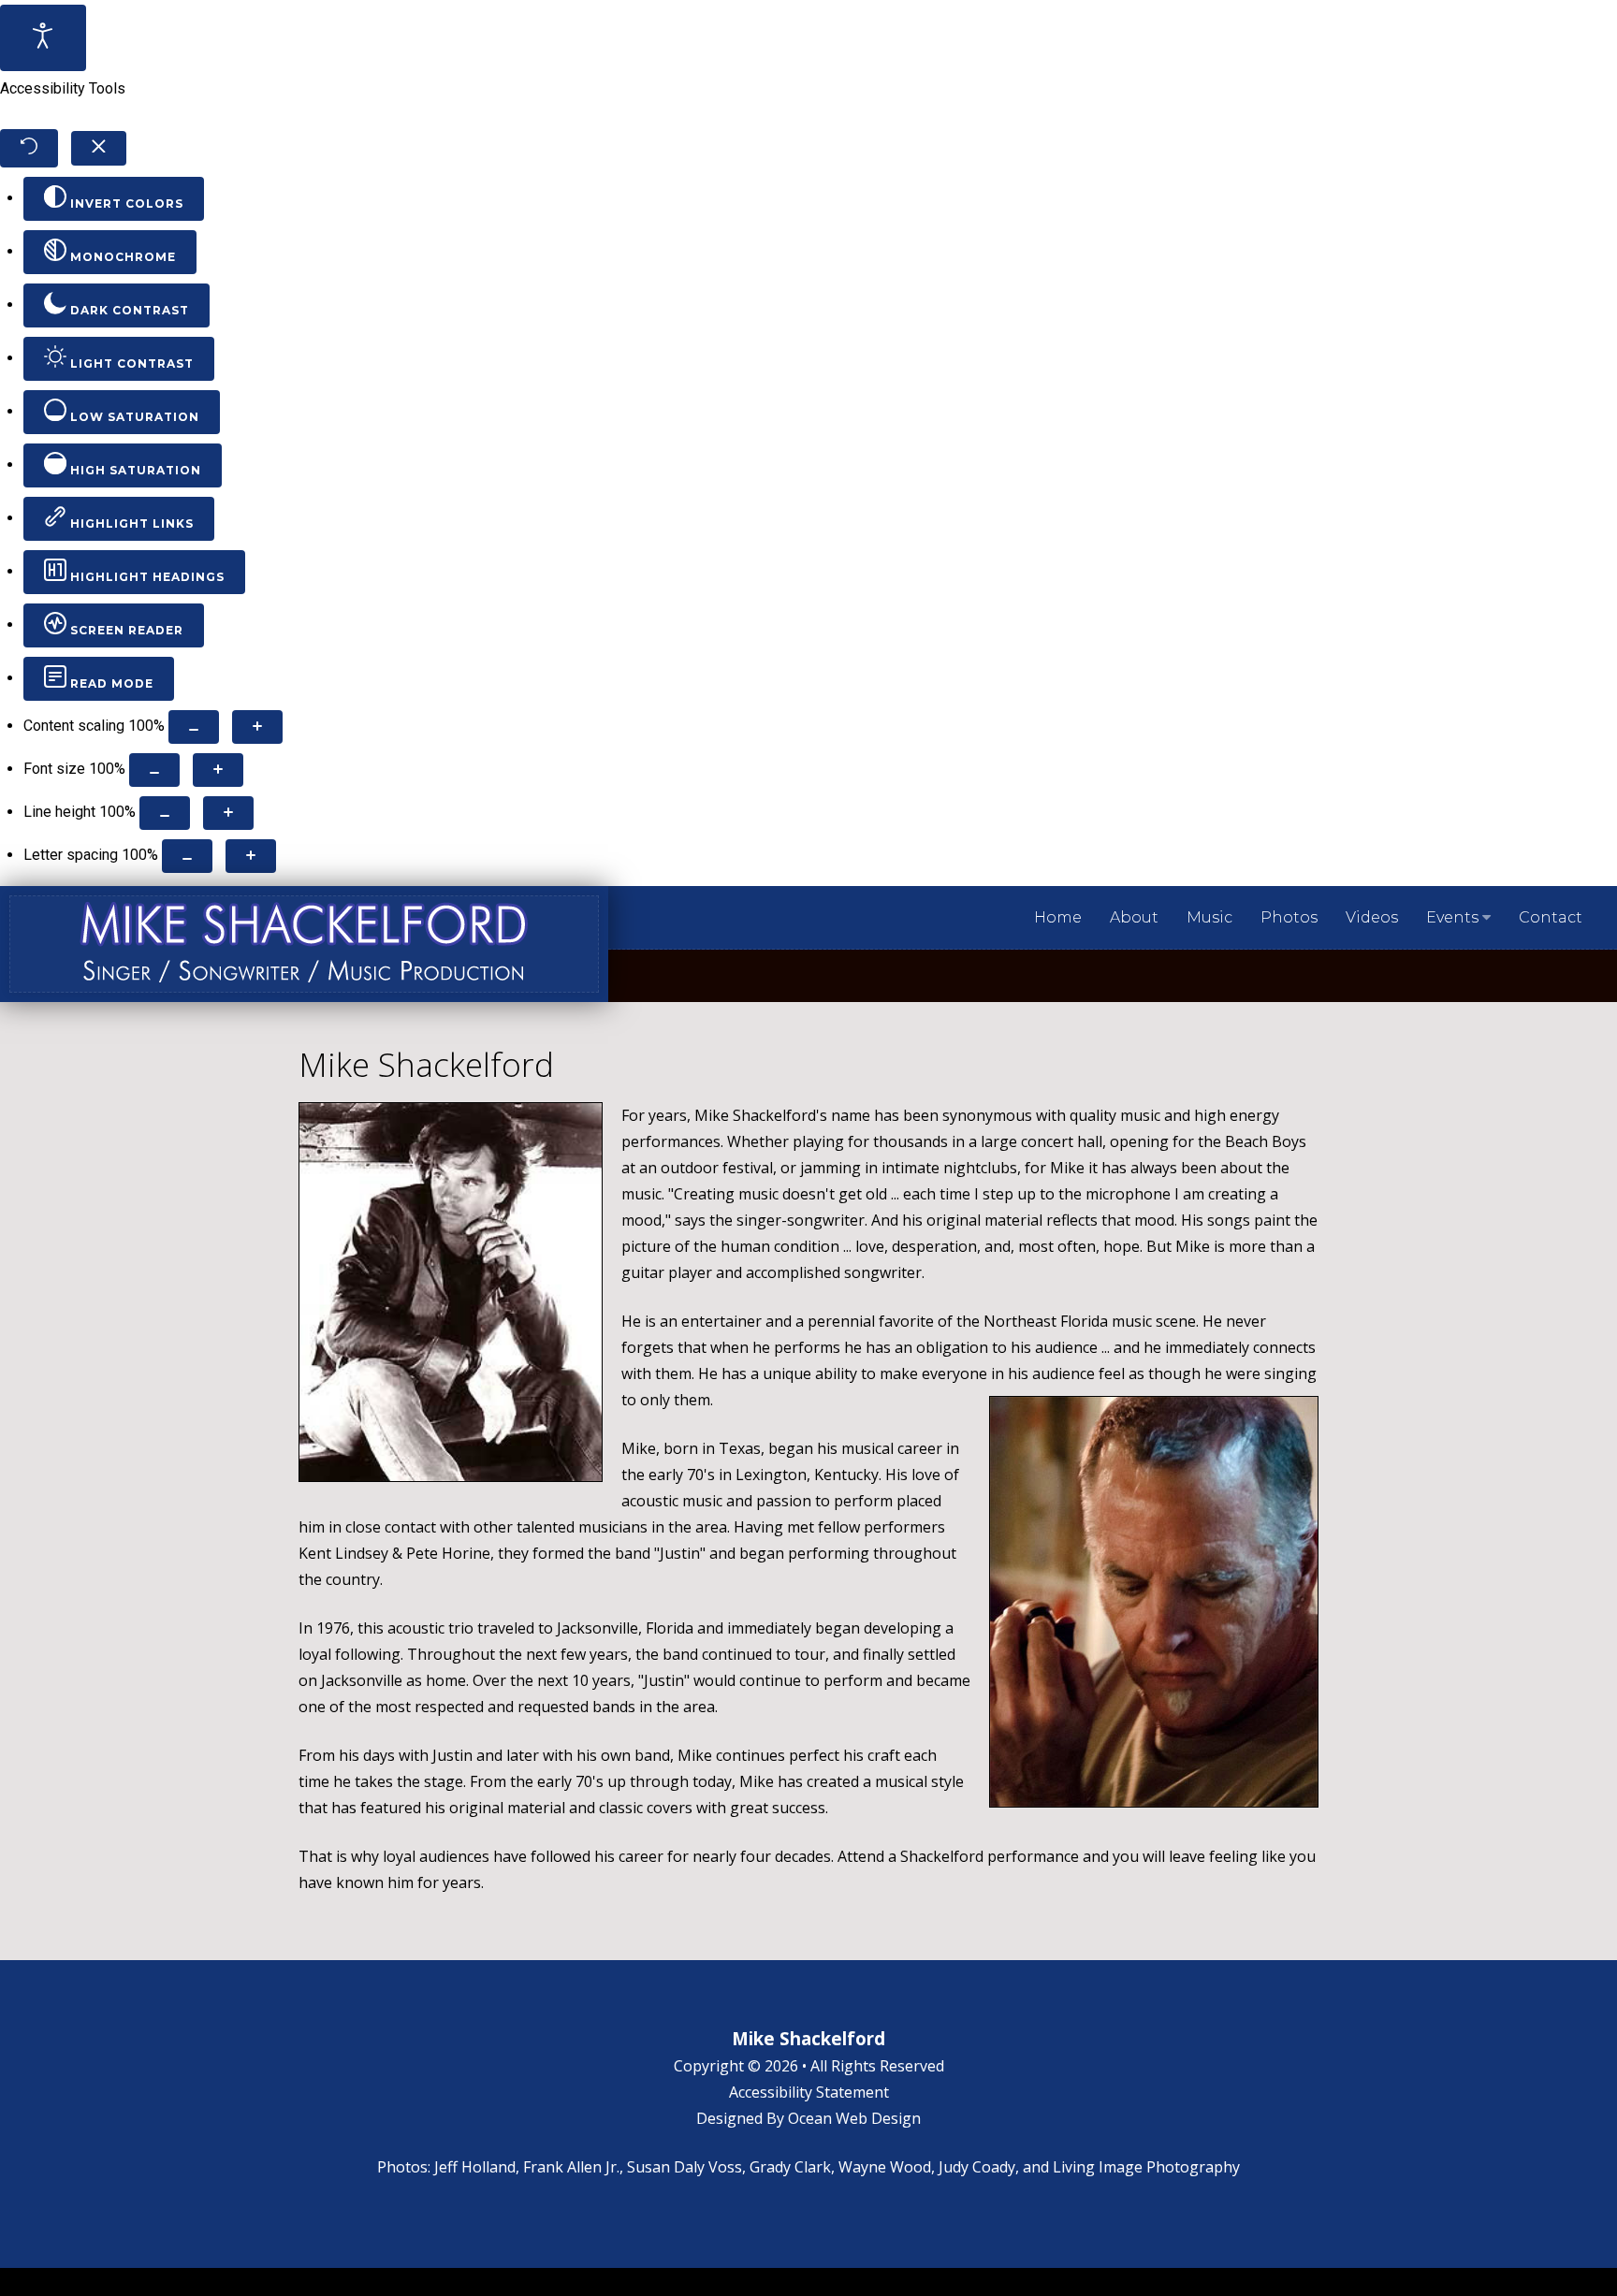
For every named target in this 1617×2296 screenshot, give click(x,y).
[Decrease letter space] (187, 856)
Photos (1289, 917)
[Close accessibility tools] (99, 149)
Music (1209, 917)
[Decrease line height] (165, 813)
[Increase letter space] (251, 856)
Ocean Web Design (854, 2118)
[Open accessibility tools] (43, 38)
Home (1058, 917)
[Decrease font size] (154, 770)
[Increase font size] (218, 770)
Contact (1551, 917)
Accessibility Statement (809, 2092)
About (1134, 917)
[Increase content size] (257, 727)
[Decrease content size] (194, 727)
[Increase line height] (228, 813)
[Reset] (29, 148)
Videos (1372, 917)
